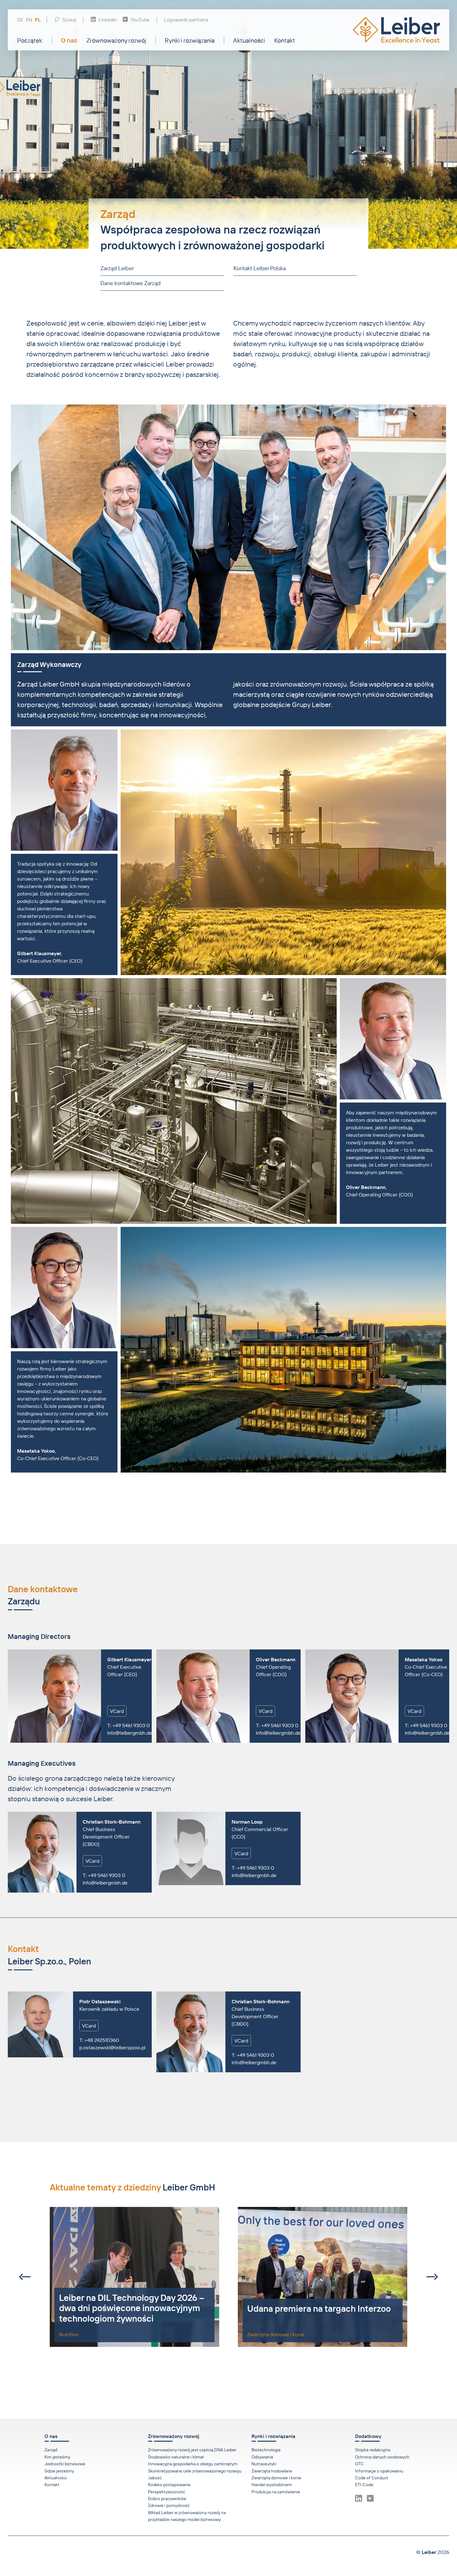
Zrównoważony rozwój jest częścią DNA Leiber (192, 2450)
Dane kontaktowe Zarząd (131, 283)
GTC (359, 2464)
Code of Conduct (372, 2478)
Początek (30, 40)
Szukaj (69, 20)
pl (38, 20)
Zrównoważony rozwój (116, 40)
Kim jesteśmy (57, 2457)
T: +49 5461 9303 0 (129, 1725)
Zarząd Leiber (117, 268)
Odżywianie (262, 2457)
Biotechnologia (266, 2450)
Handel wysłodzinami (272, 2485)
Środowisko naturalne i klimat (176, 2457)
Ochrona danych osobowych (382, 2457)
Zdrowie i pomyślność (169, 2505)
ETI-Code (364, 2485)
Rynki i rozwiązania (190, 40)
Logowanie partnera (186, 20)
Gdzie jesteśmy (59, 2471)
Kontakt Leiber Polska (259, 268)
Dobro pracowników (167, 2499)
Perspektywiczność (166, 2492)
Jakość (155, 2478)
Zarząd (51, 2450)
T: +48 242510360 (99, 2040)
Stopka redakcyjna (373, 2450)
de (20, 20)
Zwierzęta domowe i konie (276, 2478)
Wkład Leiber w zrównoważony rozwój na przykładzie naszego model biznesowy (187, 2516)
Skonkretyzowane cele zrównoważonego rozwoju (195, 2471)
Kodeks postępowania (169, 2485)
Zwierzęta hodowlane (272, 2471)
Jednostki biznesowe (65, 2464)
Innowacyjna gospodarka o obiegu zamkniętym (193, 2464)
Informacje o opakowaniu (379, 2471)
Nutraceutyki (264, 2464)
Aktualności (249, 40)
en (29, 20)
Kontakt (285, 40)
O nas (69, 40)
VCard (117, 1711)
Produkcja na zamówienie (276, 2492)
